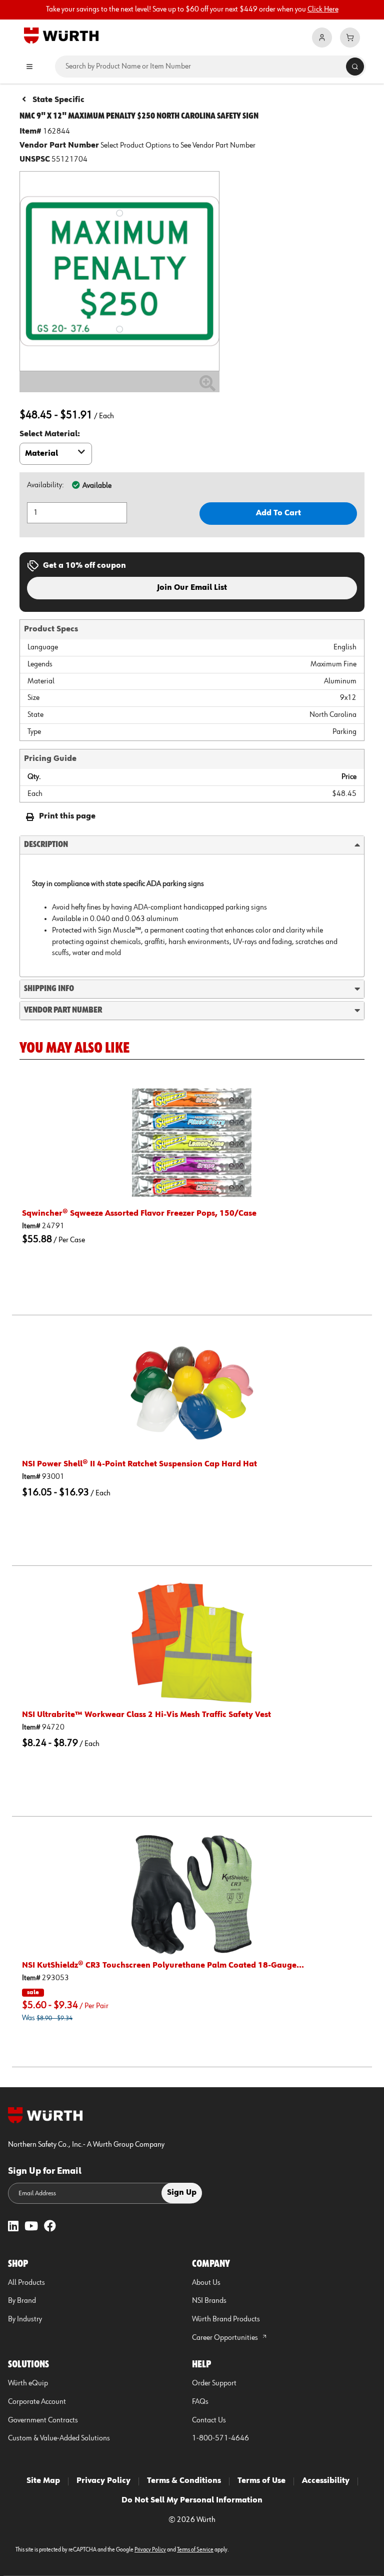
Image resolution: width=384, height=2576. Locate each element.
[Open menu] (29, 67)
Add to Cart (278, 513)
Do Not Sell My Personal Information (192, 2500)
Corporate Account (37, 2402)
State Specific (58, 100)
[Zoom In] (207, 387)
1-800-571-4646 (220, 2438)
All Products (26, 2283)
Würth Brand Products (226, 2319)
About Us (206, 2283)
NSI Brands (209, 2301)
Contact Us (209, 2420)
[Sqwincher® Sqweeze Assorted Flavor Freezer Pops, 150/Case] (192, 1142)
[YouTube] (31, 2227)
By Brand (22, 2301)
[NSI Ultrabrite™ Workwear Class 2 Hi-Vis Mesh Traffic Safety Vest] (192, 1643)
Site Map (43, 2481)
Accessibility (326, 2481)
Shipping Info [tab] (49, 989)
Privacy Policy (103, 2481)
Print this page (67, 816)
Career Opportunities (226, 2338)
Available (97, 486)
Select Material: (50, 434)
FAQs (200, 2402)
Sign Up (182, 2193)
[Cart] (350, 38)
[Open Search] (355, 67)
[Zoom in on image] (119, 271)
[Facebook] (50, 2227)
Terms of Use (261, 2481)
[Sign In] (322, 38)
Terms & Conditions (184, 2481)
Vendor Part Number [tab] (63, 1010)
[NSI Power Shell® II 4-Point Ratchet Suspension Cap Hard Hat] (192, 1393)
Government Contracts (43, 2420)
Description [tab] (46, 844)
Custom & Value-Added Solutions (59, 2438)
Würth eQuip (28, 2383)
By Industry (25, 2319)
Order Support (214, 2383)
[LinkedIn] (13, 2227)
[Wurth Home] (61, 35)
